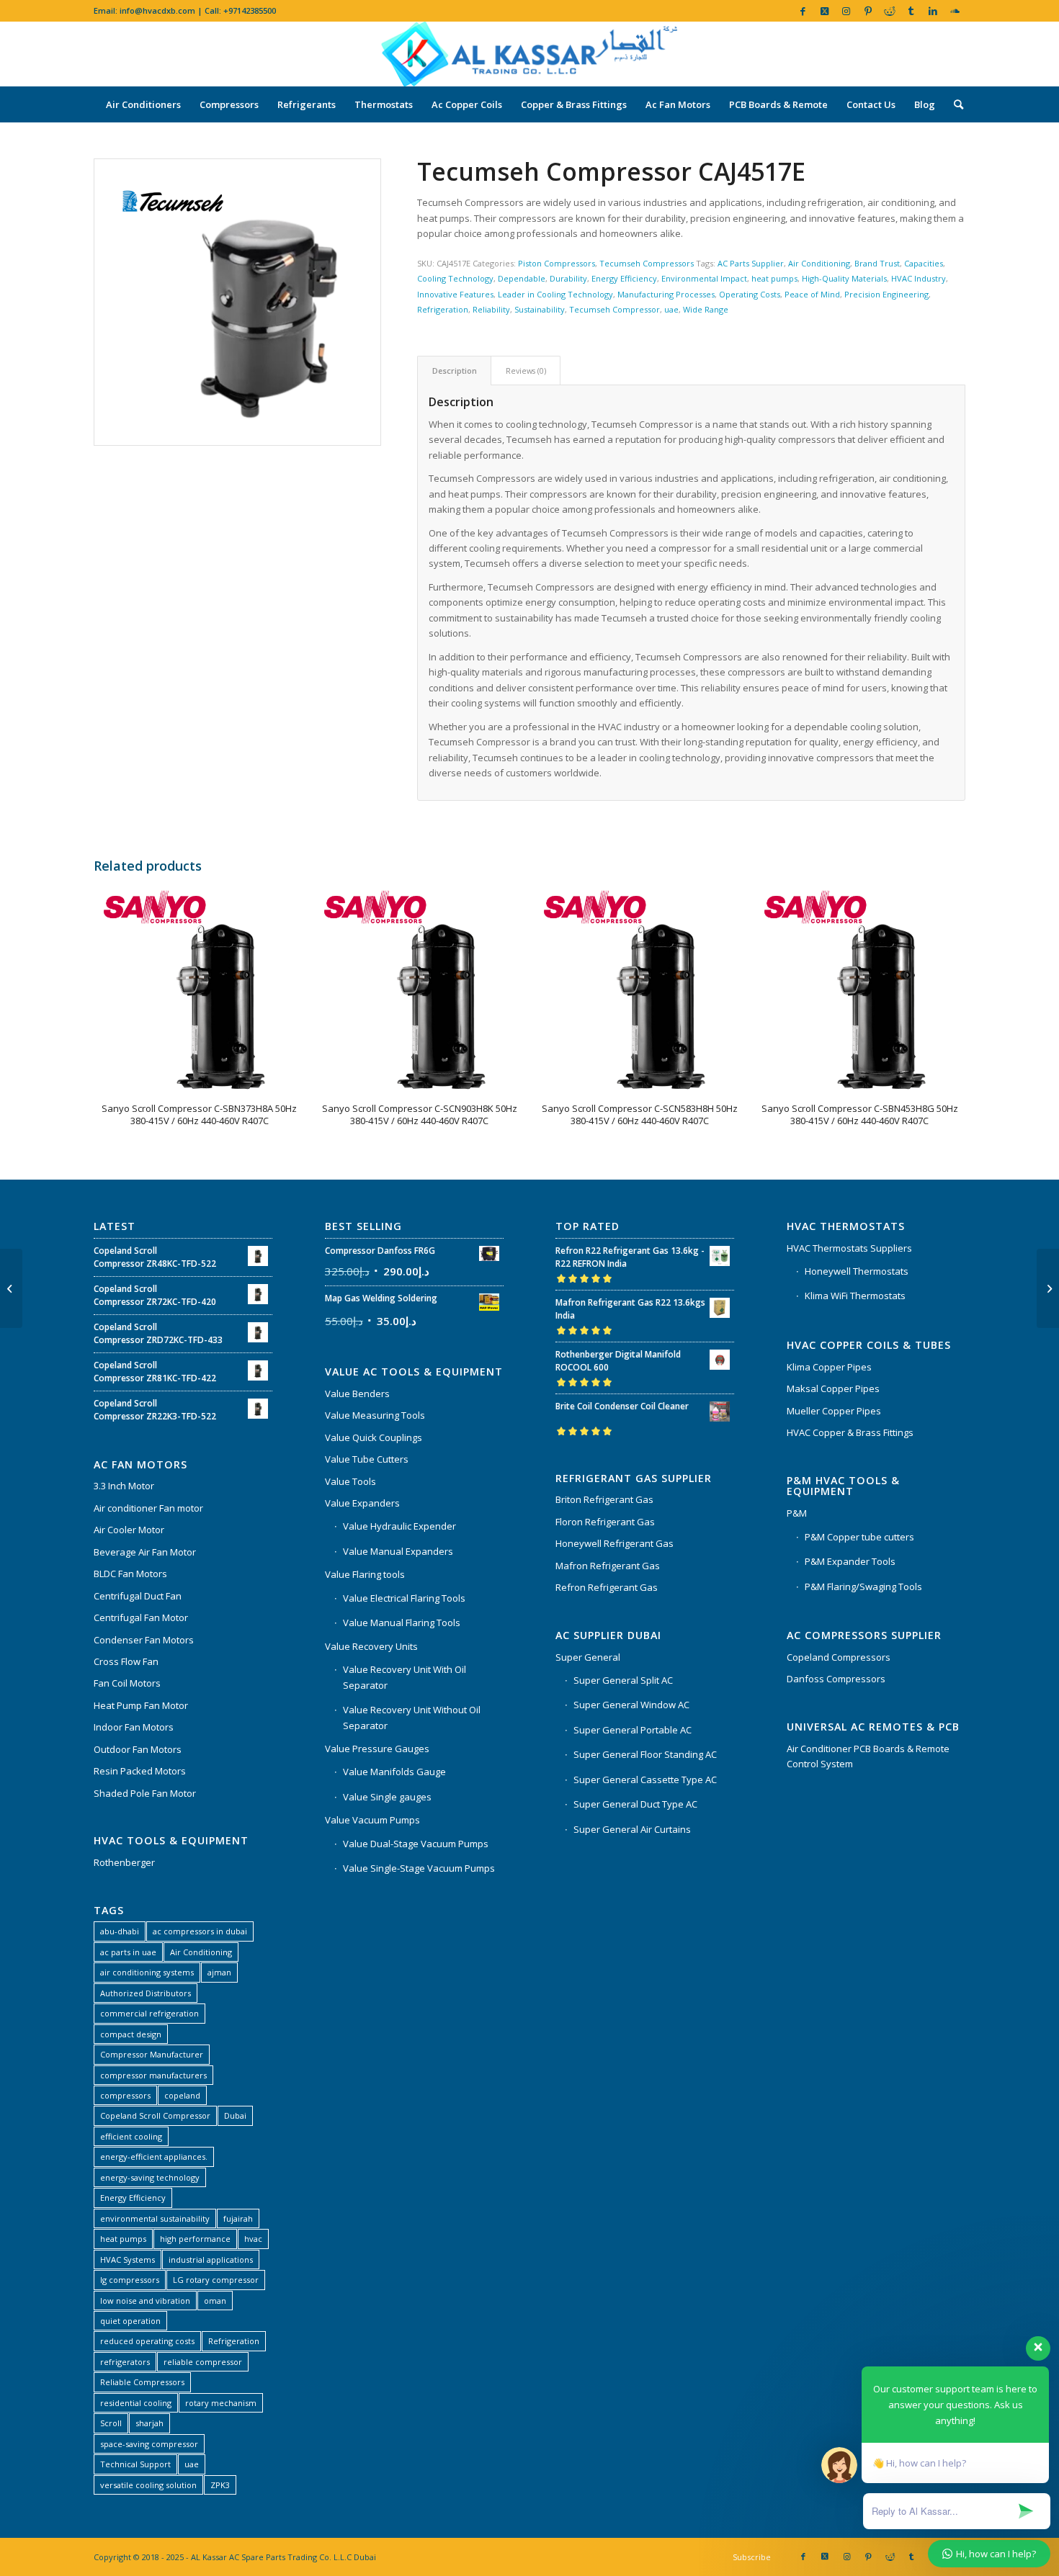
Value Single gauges (387, 1797)
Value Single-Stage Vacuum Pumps (419, 1868)
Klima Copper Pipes (829, 1367)
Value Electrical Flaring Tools (404, 1598)
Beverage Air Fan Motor (145, 1552)
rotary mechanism (221, 2403)
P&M (797, 1513)
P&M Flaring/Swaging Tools (863, 1587)
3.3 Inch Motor (124, 1486)
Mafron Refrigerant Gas (608, 1566)
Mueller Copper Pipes (834, 1411)
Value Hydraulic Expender (399, 1526)
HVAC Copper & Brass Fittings (850, 1432)
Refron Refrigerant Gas (607, 1587)
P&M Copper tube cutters (859, 1537)
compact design (131, 2034)
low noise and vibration (145, 2301)
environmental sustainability (155, 2218)
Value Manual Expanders (398, 1551)
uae (671, 309)
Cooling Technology (455, 278)
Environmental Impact (704, 278)
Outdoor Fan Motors (138, 1749)
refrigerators (125, 2362)
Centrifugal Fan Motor (141, 1617)
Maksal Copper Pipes (833, 1388)
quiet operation (130, 2321)
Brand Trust (877, 263)
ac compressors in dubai (200, 1931)
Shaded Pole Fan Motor (145, 1793)
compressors (125, 2095)
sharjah (149, 2423)
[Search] (954, 104)
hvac (253, 2239)
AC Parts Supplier (751, 263)
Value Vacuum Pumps (372, 1820)
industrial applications (211, 2259)
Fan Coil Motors (127, 1683)
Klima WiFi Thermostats (855, 1296)
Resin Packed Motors (140, 1771)
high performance (195, 2239)
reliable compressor (203, 2362)
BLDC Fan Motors (130, 1574)
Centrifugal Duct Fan (138, 1596)
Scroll (111, 2423)
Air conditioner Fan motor (148, 1508)
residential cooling (136, 2403)
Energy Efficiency (624, 278)
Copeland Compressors (839, 1657)
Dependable (522, 278)
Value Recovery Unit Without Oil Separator (412, 1717)
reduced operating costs (147, 2341)
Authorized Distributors (146, 1993)
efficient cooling (131, 2136)
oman (215, 2301)
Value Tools (350, 1481)
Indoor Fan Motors (134, 1727)
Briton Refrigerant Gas (604, 1499)
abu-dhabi (120, 1931)
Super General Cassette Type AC (645, 1780)
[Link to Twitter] (825, 11)
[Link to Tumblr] (911, 11)
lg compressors (130, 2280)
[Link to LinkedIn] (933, 11)
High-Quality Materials (844, 278)
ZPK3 (220, 2485)
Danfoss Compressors (836, 1679)
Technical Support (135, 2464)
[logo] (529, 54)
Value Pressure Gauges (377, 1749)
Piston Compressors (557, 263)
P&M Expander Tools (850, 1561)
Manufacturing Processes (666, 294)
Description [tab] (455, 371)
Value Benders (357, 1394)
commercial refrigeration (149, 2013)
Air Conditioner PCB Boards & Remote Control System (868, 1756)
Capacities (924, 263)
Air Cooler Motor (129, 1530)
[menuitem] (143, 104)
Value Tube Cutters (367, 1459)
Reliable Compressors (142, 2382)
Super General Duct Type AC (635, 1804)
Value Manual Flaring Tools (402, 1623)
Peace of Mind (812, 294)
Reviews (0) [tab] (526, 371)
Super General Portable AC (633, 1730)
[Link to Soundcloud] (955, 11)
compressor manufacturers (153, 2075)
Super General (588, 1657)
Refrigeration (443, 309)
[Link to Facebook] (803, 11)
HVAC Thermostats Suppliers (849, 1248)
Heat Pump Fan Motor (141, 1705)
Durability (568, 278)
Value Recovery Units (371, 1646)
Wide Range (706, 309)
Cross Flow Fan (126, 1661)
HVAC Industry (919, 278)
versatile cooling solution (148, 2485)
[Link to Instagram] (846, 11)
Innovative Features (455, 294)
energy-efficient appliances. (154, 2157)
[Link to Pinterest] (868, 11)
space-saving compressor (149, 2444)
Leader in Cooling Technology (555, 294)
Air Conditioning (819, 263)
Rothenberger (124, 1862)
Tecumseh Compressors (647, 263)
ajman (219, 1972)
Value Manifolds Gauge (394, 1772)
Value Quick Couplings (374, 1437)
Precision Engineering (886, 294)
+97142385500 (250, 10)
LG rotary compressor (216, 2280)
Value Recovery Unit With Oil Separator (405, 1677)
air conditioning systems (147, 1972)
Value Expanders (362, 1503)
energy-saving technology (150, 2177)
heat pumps (774, 278)
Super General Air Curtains (632, 1829)
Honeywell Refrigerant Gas (615, 1543)
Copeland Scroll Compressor (155, 2115)
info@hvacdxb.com (157, 10)
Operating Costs (750, 294)
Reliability (491, 309)
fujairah (238, 2218)
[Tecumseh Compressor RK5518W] (11, 1288)
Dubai (235, 2115)
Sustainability (540, 309)
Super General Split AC (623, 1680)
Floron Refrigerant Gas (605, 1522)
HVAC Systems (128, 2259)
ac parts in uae (128, 1952)
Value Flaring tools (365, 1574)
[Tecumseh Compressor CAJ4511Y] (1048, 1288)
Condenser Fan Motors (144, 1640)
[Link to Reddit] (889, 11)
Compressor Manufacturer (152, 2054)
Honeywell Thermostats (857, 1271)
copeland (182, 2095)
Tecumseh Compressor (615, 309)
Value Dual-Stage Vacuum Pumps (416, 1844)
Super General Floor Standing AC (645, 1754)
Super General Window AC (631, 1705)
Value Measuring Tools (375, 1415)
